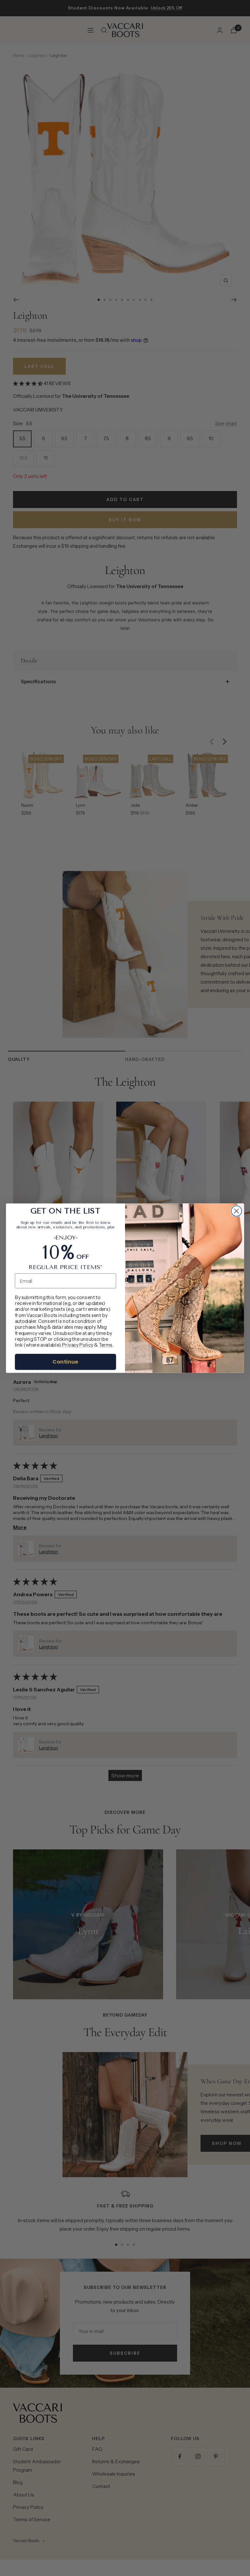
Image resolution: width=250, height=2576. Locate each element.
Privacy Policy (78, 1345)
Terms (106, 1345)
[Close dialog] (236, 1211)
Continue (65, 1361)
